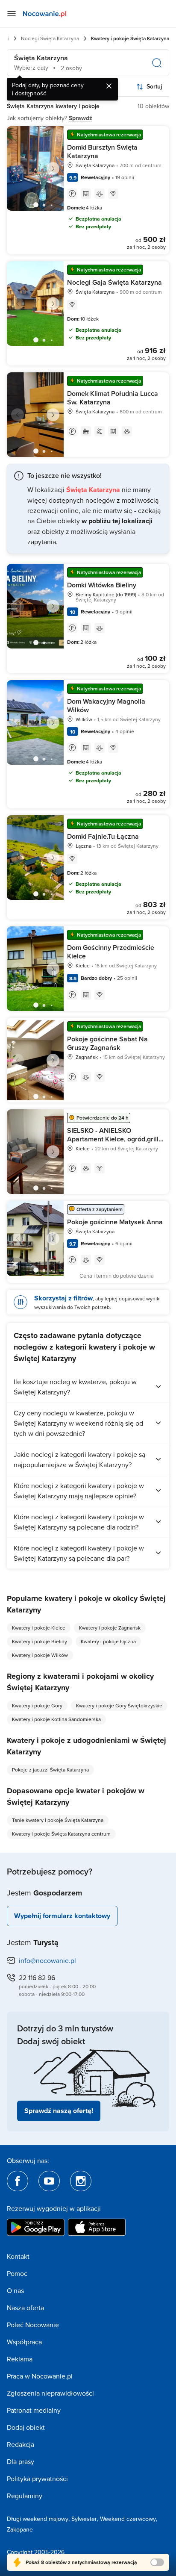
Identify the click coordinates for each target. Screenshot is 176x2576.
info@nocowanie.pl (47, 1960)
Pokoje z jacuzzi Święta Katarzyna (50, 1770)
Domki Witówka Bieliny (102, 585)
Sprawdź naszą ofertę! (59, 2111)
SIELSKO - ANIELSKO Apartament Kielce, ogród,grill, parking (114, 1139)
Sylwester (84, 2519)
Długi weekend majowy (38, 2519)
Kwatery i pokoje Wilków (40, 1655)
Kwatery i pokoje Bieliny (40, 1641)
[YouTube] (49, 2181)
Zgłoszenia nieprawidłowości (50, 2393)
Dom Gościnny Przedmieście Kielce (111, 952)
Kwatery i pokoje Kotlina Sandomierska (56, 1719)
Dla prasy (21, 2461)
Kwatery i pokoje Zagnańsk (110, 1628)
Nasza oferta (25, 2308)
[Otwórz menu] (12, 14)
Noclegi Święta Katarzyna (50, 38)
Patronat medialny (34, 2410)
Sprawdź (81, 118)
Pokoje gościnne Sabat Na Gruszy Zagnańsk (107, 1043)
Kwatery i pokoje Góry (37, 1705)
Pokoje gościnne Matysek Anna (115, 1222)
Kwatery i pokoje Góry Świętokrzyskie (119, 1705)
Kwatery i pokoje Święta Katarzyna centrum (61, 1834)
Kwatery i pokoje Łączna (108, 1641)
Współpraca (24, 2342)
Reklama (20, 2359)
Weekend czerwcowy (128, 2519)
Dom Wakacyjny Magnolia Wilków (106, 706)
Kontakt (18, 2256)
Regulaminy (25, 2496)
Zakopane (20, 2529)
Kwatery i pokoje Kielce (39, 1628)
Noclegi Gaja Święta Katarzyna (114, 282)
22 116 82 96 (37, 1978)
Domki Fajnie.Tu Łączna (103, 836)
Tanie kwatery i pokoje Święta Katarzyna (58, 1820)
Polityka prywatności (37, 2479)
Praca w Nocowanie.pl (40, 2376)
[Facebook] (18, 2181)
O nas (15, 2290)
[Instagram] (81, 2181)
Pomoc (17, 2273)
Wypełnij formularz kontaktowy (62, 1916)
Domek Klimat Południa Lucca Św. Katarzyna (113, 398)
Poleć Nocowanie (33, 2325)
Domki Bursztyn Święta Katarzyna (102, 152)
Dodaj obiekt (26, 2427)
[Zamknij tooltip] (109, 86)
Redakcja (21, 2444)
